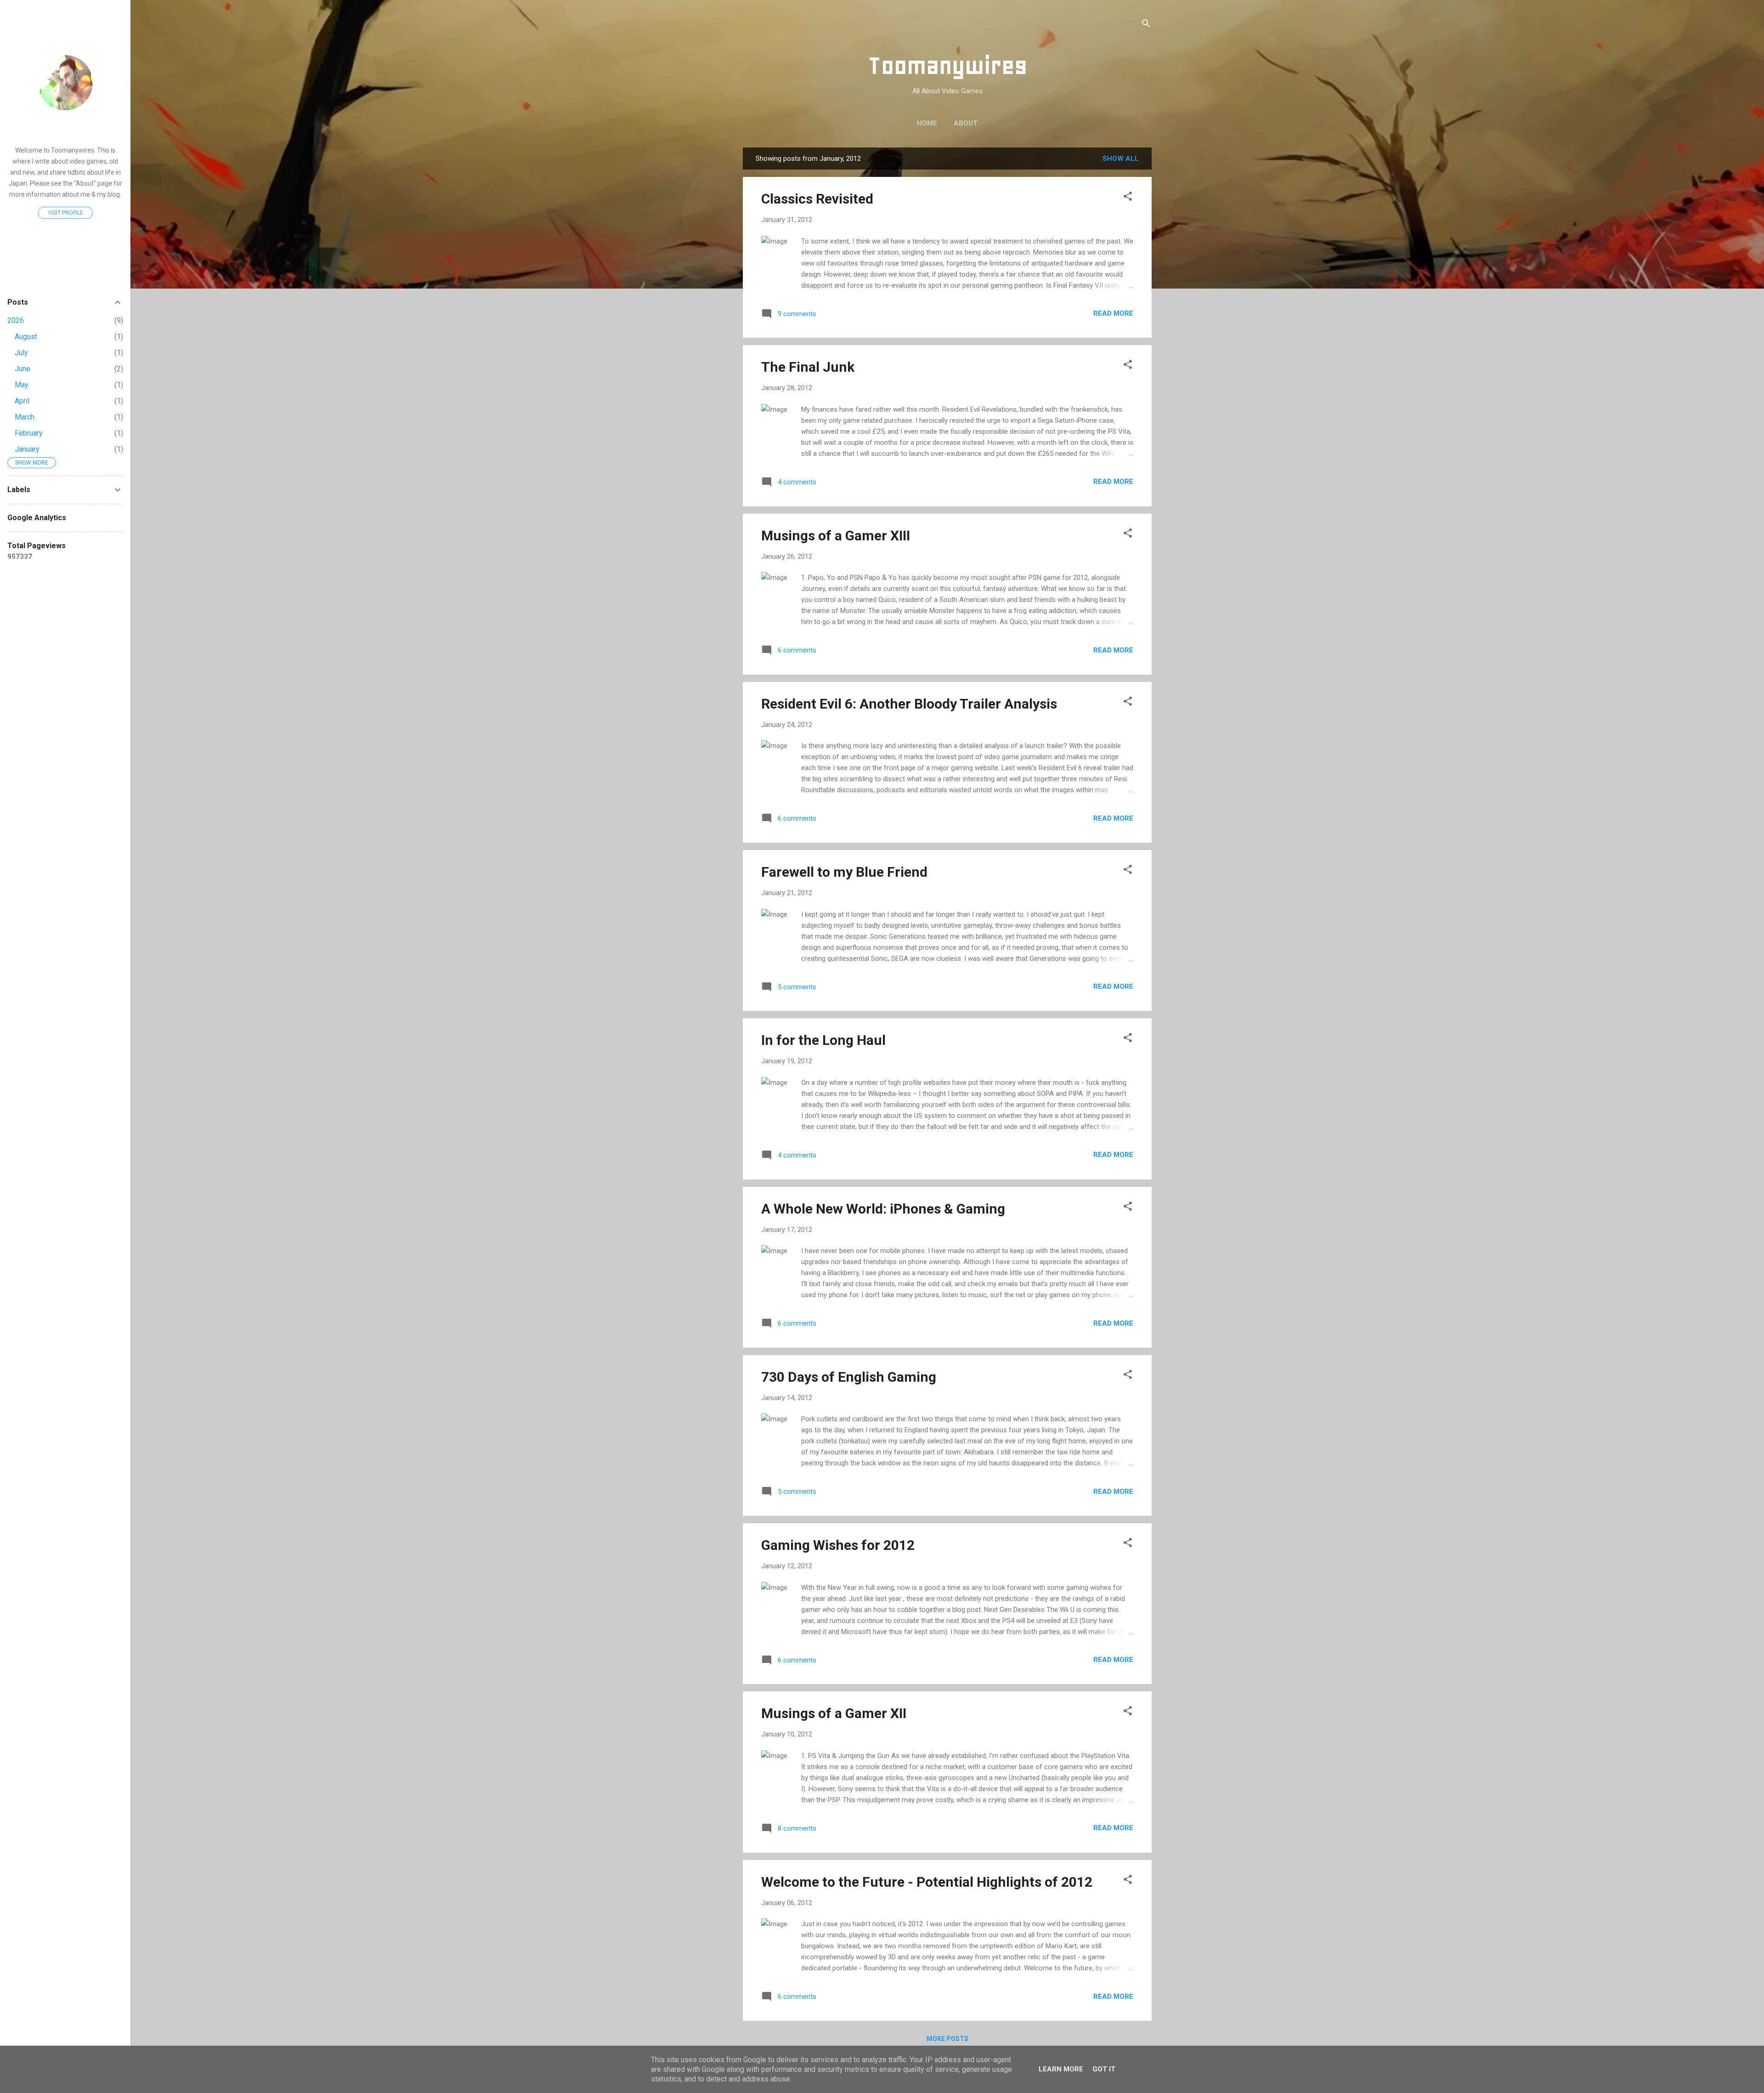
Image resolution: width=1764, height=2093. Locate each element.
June (23, 369)
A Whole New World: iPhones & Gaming (883, 1209)
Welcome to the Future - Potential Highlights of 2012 (927, 1882)
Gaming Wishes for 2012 (838, 1545)
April (22, 401)
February (29, 433)
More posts (947, 2039)
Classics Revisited (817, 199)
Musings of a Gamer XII (834, 1713)
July (21, 353)
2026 (16, 320)
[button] (1128, 198)
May (22, 385)
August (26, 337)
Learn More (1061, 2069)
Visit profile (65, 213)
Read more (1113, 313)
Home (927, 123)
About (966, 123)
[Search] (1146, 25)
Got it (1104, 2069)
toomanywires (65, 129)
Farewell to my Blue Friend (844, 872)
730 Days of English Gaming (849, 1377)
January (27, 449)
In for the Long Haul (823, 1040)
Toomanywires (947, 65)
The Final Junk (808, 367)
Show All (1121, 159)
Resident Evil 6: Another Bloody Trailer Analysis (909, 704)
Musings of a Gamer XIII (836, 536)
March (25, 417)
